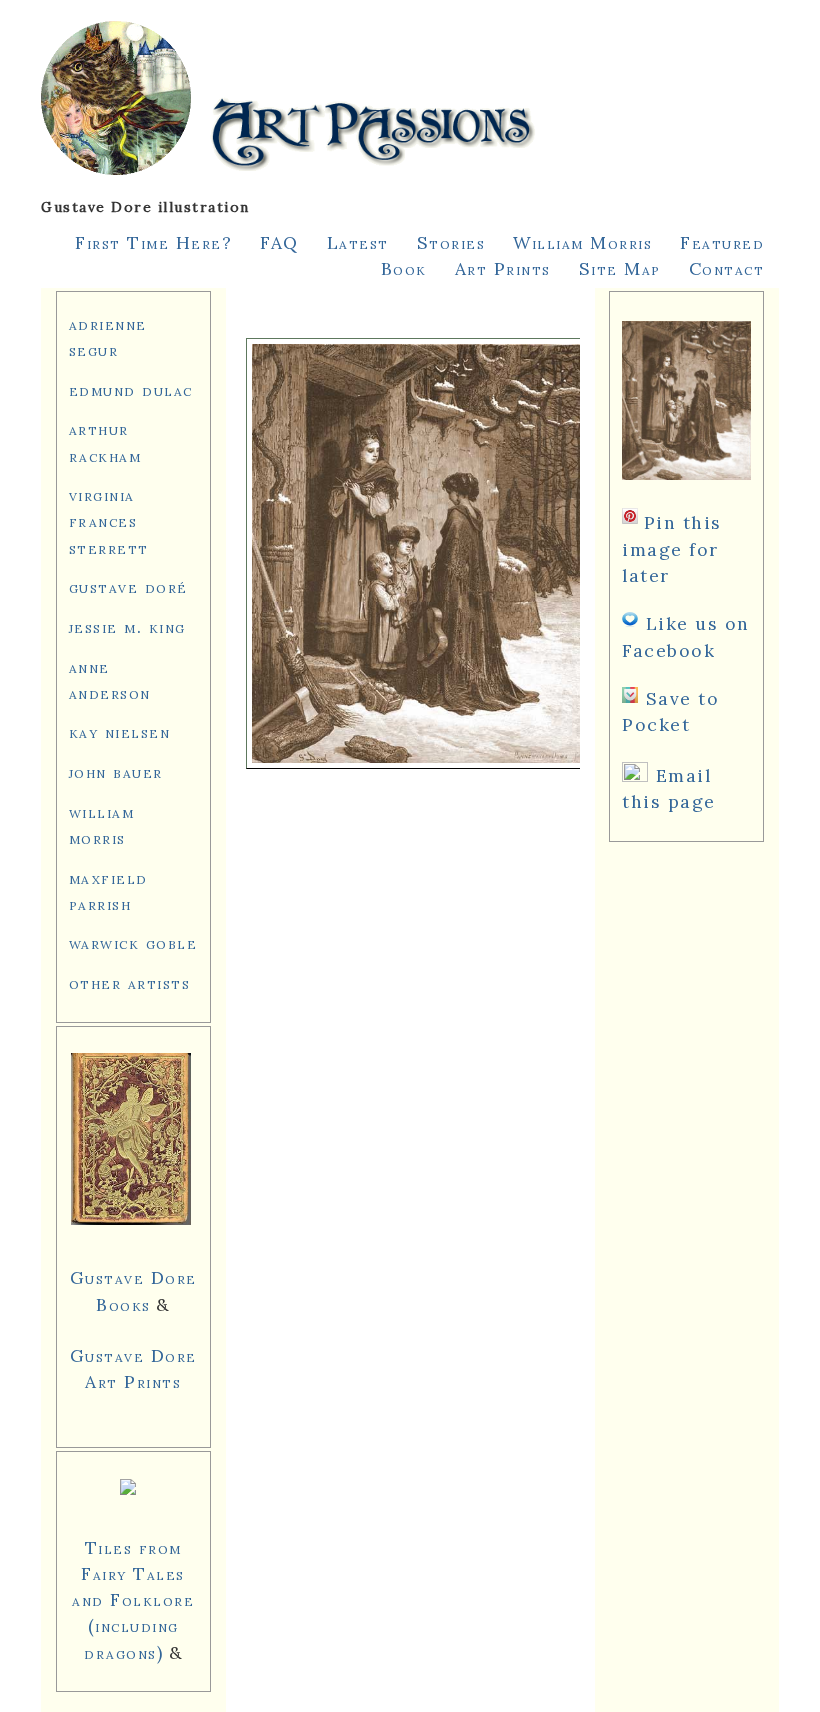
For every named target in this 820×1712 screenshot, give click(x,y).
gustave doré (128, 586)
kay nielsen (120, 731)
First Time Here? (153, 242)
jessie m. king (127, 626)
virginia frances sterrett (109, 520)
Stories (451, 242)
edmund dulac (131, 389)
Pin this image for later (672, 548)
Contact (727, 268)
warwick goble (133, 942)
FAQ (279, 242)
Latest (358, 242)
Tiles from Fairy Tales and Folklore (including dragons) (133, 1600)
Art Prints (503, 268)
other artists (130, 982)
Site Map (620, 268)
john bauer (116, 771)
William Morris (582, 242)
